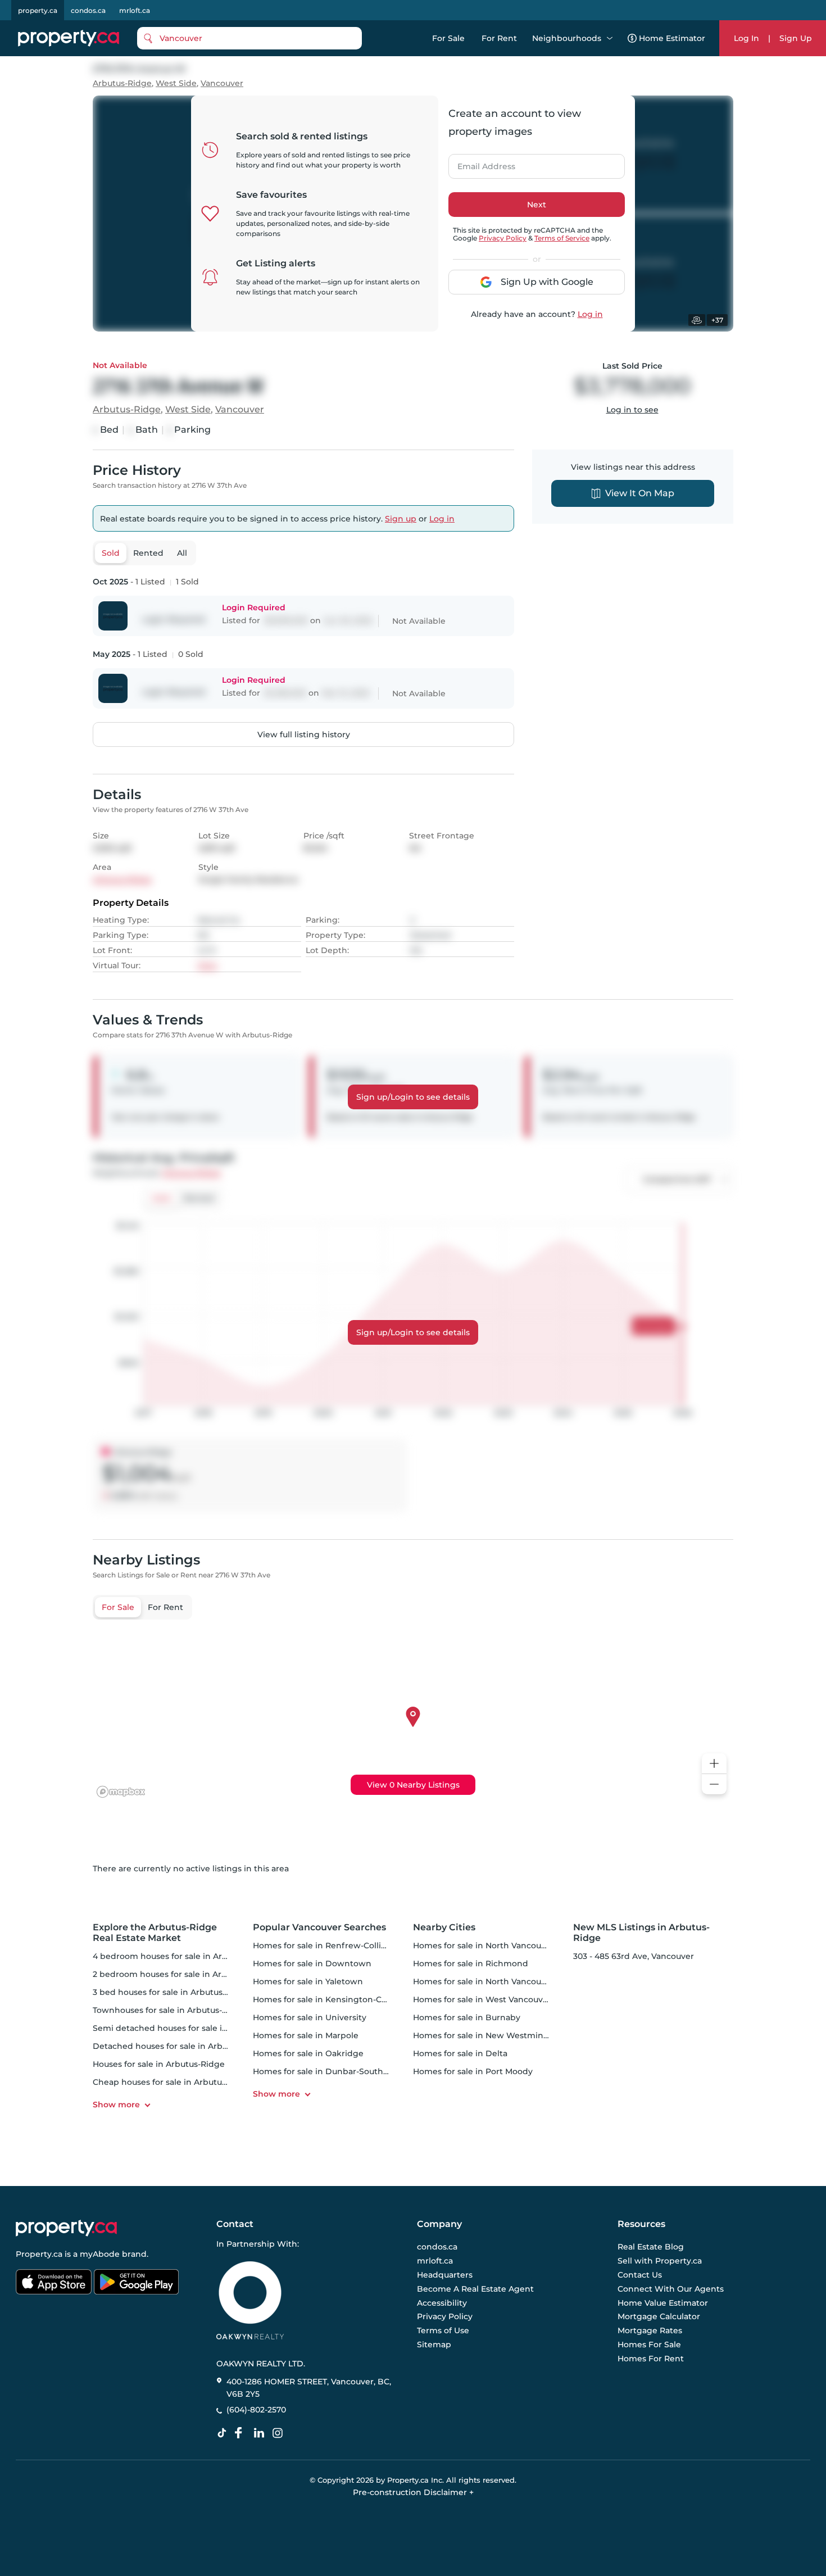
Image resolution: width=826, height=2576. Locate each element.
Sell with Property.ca (660, 2261)
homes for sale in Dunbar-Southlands (329, 2071)
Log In (746, 38)
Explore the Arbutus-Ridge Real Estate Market (155, 1933)
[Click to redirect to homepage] (69, 38)
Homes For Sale (649, 2344)
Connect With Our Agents (671, 2289)
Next (537, 205)
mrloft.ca (135, 10)
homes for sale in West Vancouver (482, 1999)
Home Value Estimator (663, 2303)
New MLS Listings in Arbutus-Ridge (641, 1933)
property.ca (38, 10)
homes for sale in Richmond (471, 1963)
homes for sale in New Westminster (486, 2035)
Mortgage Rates (650, 2330)
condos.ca (88, 10)
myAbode (100, 2254)
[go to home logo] (66, 2228)
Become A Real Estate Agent (475, 2289)
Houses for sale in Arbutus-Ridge (159, 2064)
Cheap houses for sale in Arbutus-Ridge (173, 2082)
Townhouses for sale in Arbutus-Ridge (169, 2010)
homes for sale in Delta (460, 2053)
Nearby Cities (444, 1927)
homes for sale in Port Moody (473, 2071)
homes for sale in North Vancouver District (500, 1981)
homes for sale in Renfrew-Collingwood (334, 1945)
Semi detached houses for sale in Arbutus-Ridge (191, 2028)
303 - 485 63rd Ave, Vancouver (634, 1956)
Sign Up (796, 38)
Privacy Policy (503, 238)
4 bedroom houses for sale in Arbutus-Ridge (182, 1956)
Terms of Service (562, 238)
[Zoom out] (714, 1784)
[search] (249, 38)
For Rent (499, 38)
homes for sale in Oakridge (308, 2053)
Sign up (401, 519)
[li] (261, 2433)
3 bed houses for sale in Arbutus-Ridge (171, 1992)
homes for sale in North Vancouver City (493, 1945)
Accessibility (442, 2303)
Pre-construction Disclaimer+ (413, 2492)
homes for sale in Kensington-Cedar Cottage (344, 1999)
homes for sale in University (310, 2017)
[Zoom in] (714, 1764)
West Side (176, 83)
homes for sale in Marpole (306, 2035)
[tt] (224, 2433)
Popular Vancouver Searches (319, 1927)
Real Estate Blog (651, 2247)
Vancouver (222, 83)
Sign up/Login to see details (413, 1097)
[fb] (243, 2433)
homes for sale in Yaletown (308, 1981)
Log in (590, 314)
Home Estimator (672, 38)
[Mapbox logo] (121, 1792)
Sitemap (434, 2344)
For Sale (448, 38)
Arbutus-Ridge (122, 83)
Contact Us (640, 2275)
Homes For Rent (651, 2359)
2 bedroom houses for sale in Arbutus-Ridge (182, 1974)
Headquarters (445, 2275)
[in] (280, 2433)
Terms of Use (443, 2330)
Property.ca (39, 2254)
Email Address (480, 163)
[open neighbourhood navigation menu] (610, 38)
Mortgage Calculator (659, 2317)
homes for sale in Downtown (312, 1963)
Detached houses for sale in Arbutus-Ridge (180, 2046)
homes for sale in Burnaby (467, 2017)
